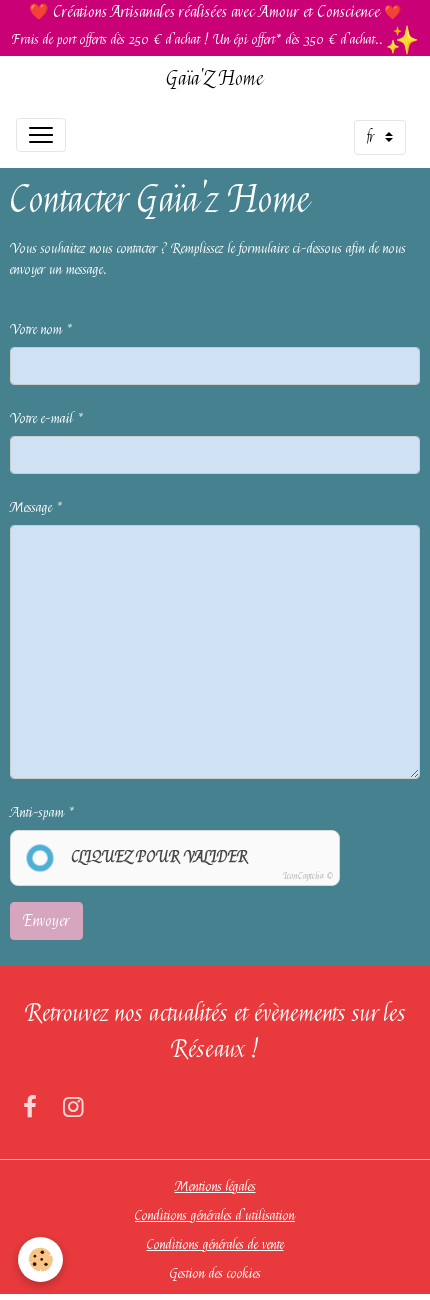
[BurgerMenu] (41, 135)
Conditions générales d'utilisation (215, 1215)
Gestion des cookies (215, 1273)
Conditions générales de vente (215, 1244)
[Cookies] (40, 1259)
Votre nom (36, 329)
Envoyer (46, 921)
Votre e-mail (41, 418)
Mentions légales (215, 1186)
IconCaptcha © (308, 876)
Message (31, 507)
